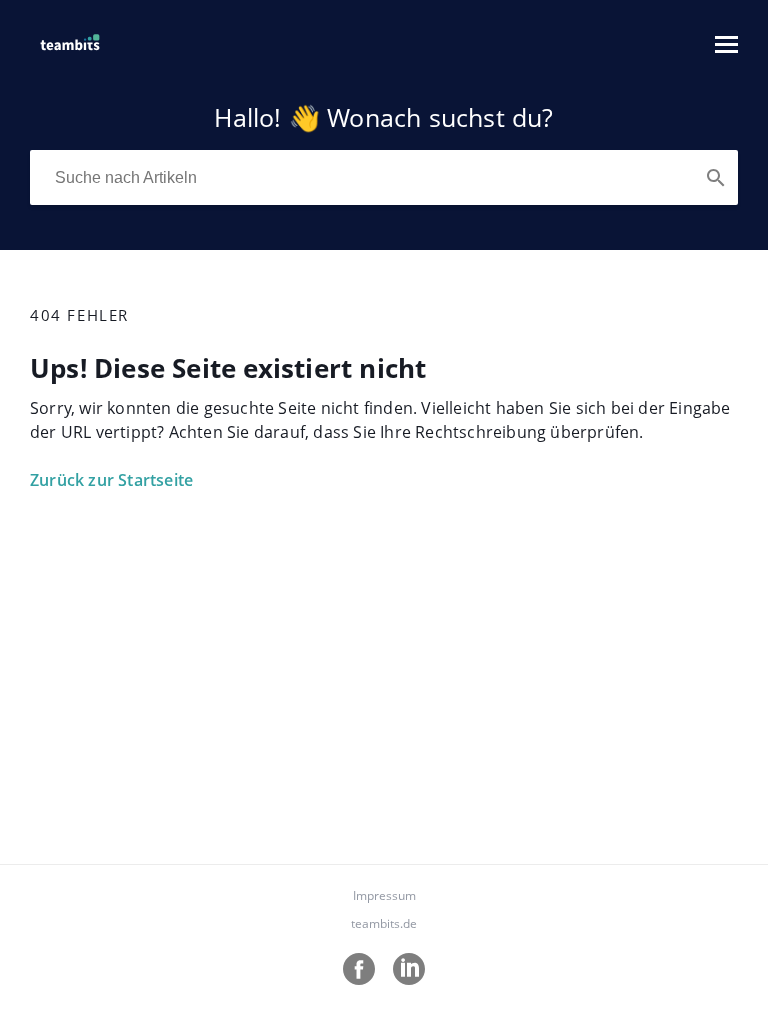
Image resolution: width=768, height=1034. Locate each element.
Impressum (384, 895)
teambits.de (384, 923)
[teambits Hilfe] (70, 54)
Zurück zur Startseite (111, 480)
